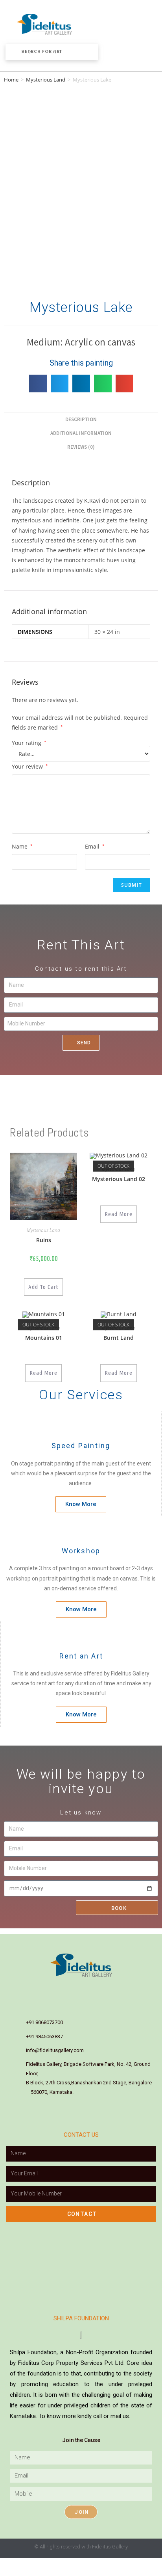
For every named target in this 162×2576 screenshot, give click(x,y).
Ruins (44, 1240)
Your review (30, 766)
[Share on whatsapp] (103, 384)
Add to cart (43, 1287)
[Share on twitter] (60, 384)
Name (22, 846)
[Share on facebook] (38, 384)
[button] (117, 24)
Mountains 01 (44, 1338)
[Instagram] (64, 1989)
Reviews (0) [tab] (81, 447)
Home (11, 80)
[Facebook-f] (48, 1989)
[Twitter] (114, 1989)
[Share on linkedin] (81, 384)
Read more (119, 1214)
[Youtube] (98, 1989)
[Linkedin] (81, 1989)
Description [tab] (81, 419)
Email (95, 846)
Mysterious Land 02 (119, 1179)
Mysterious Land (46, 80)
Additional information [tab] (81, 433)
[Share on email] (124, 384)
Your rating (29, 743)
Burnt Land (119, 1338)
